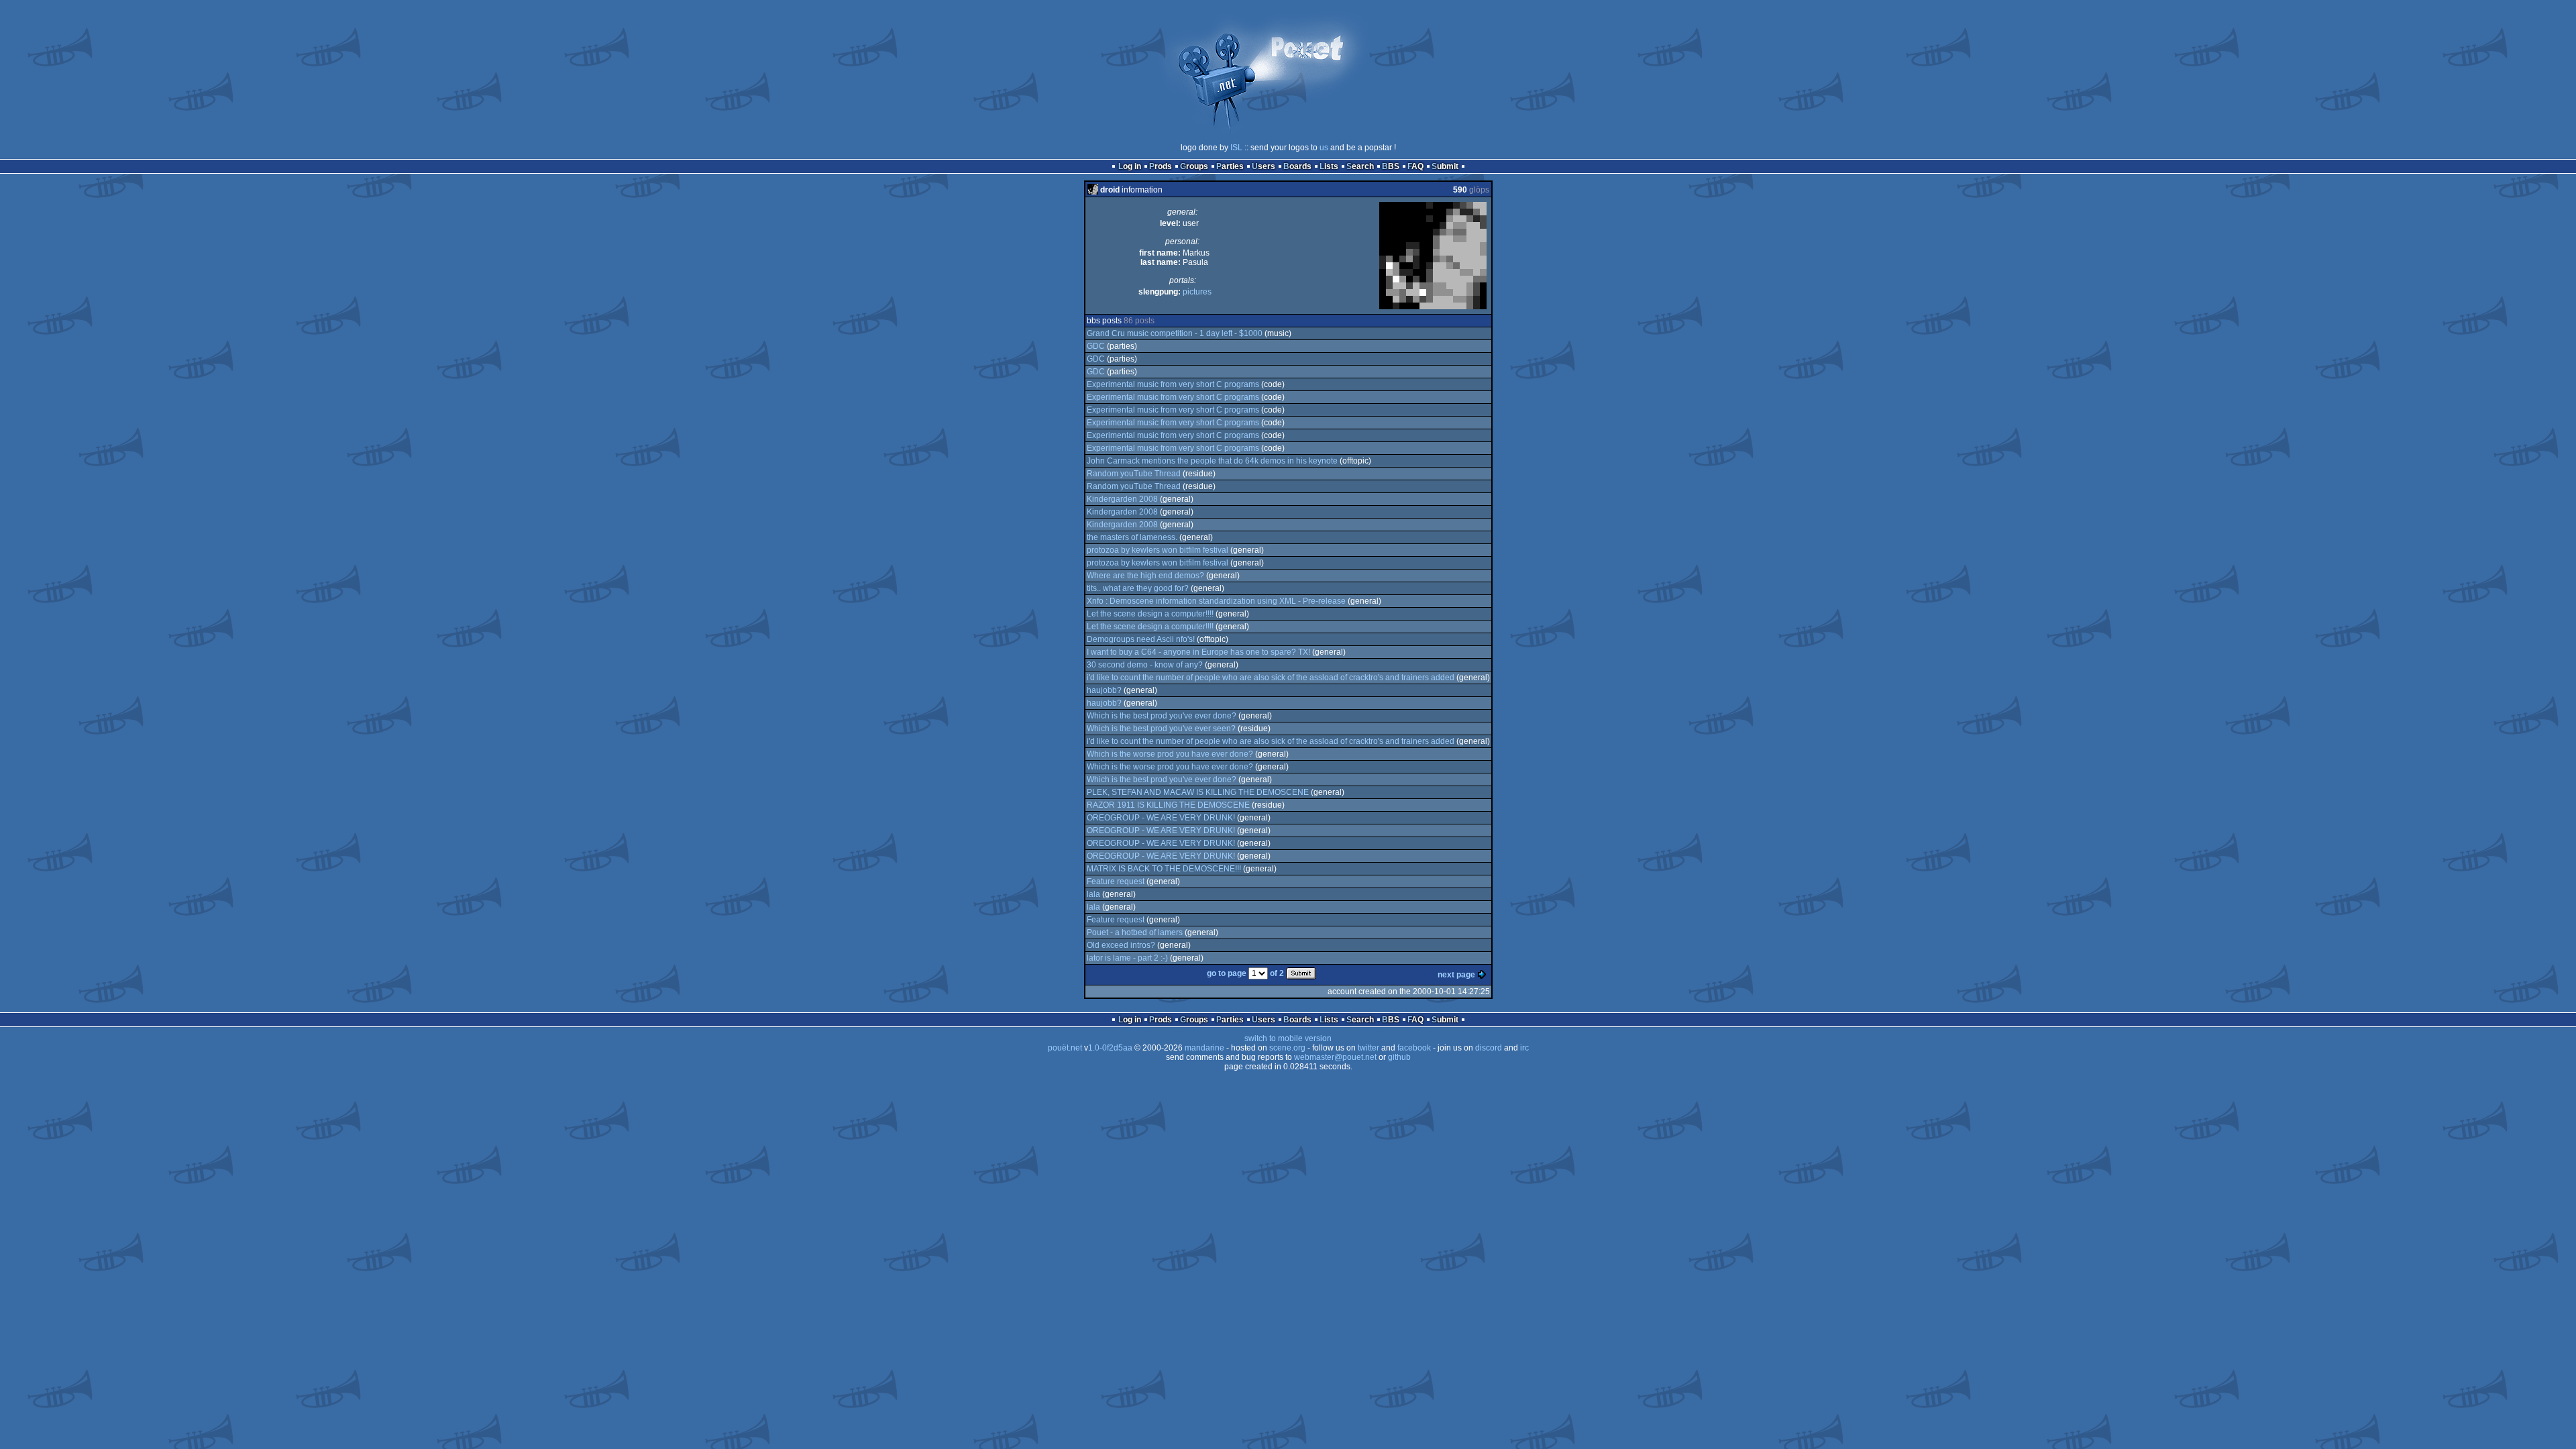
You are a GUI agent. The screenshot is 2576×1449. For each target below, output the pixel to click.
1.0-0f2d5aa (1110, 1048)
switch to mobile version (1288, 1038)
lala (1093, 894)
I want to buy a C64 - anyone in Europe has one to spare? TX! (1198, 652)
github (1399, 1057)
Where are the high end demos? (1145, 576)
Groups (1194, 166)
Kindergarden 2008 (1122, 499)
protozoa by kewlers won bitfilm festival (1158, 550)
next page (1456, 975)
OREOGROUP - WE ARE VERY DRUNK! (1161, 818)
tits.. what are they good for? (1138, 588)
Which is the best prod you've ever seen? (1161, 729)
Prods (1161, 166)
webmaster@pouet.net (1335, 1057)
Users (1264, 166)
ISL (1236, 148)
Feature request (1116, 881)
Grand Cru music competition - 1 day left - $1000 (1175, 333)
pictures (1197, 292)
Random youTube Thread (1134, 474)
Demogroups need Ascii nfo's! (1141, 639)
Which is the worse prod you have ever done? (1170, 754)
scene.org (1287, 1048)
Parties (1230, 166)
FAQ (1415, 166)
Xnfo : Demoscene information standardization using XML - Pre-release (1216, 601)
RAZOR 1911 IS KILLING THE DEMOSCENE (1168, 805)
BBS (1391, 166)
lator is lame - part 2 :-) (1127, 958)
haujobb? (1104, 690)
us (1324, 148)
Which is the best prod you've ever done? (1162, 716)
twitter (1368, 1048)
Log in (1130, 166)
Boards (1297, 166)
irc (1524, 1048)
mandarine (1204, 1048)
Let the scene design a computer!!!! (1150, 614)
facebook (1414, 1048)
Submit (1445, 166)
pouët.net (1065, 1048)
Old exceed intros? (1121, 945)
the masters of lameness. (1132, 537)
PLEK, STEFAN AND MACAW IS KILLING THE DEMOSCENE (1198, 792)
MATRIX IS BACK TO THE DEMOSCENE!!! (1164, 869)
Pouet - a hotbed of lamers (1135, 932)
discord (1489, 1048)
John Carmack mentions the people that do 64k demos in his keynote (1212, 461)
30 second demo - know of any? (1145, 665)
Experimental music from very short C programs (1173, 384)
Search (1360, 166)
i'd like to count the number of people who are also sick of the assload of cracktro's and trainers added (1271, 678)
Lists (1329, 166)
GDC (1096, 346)
